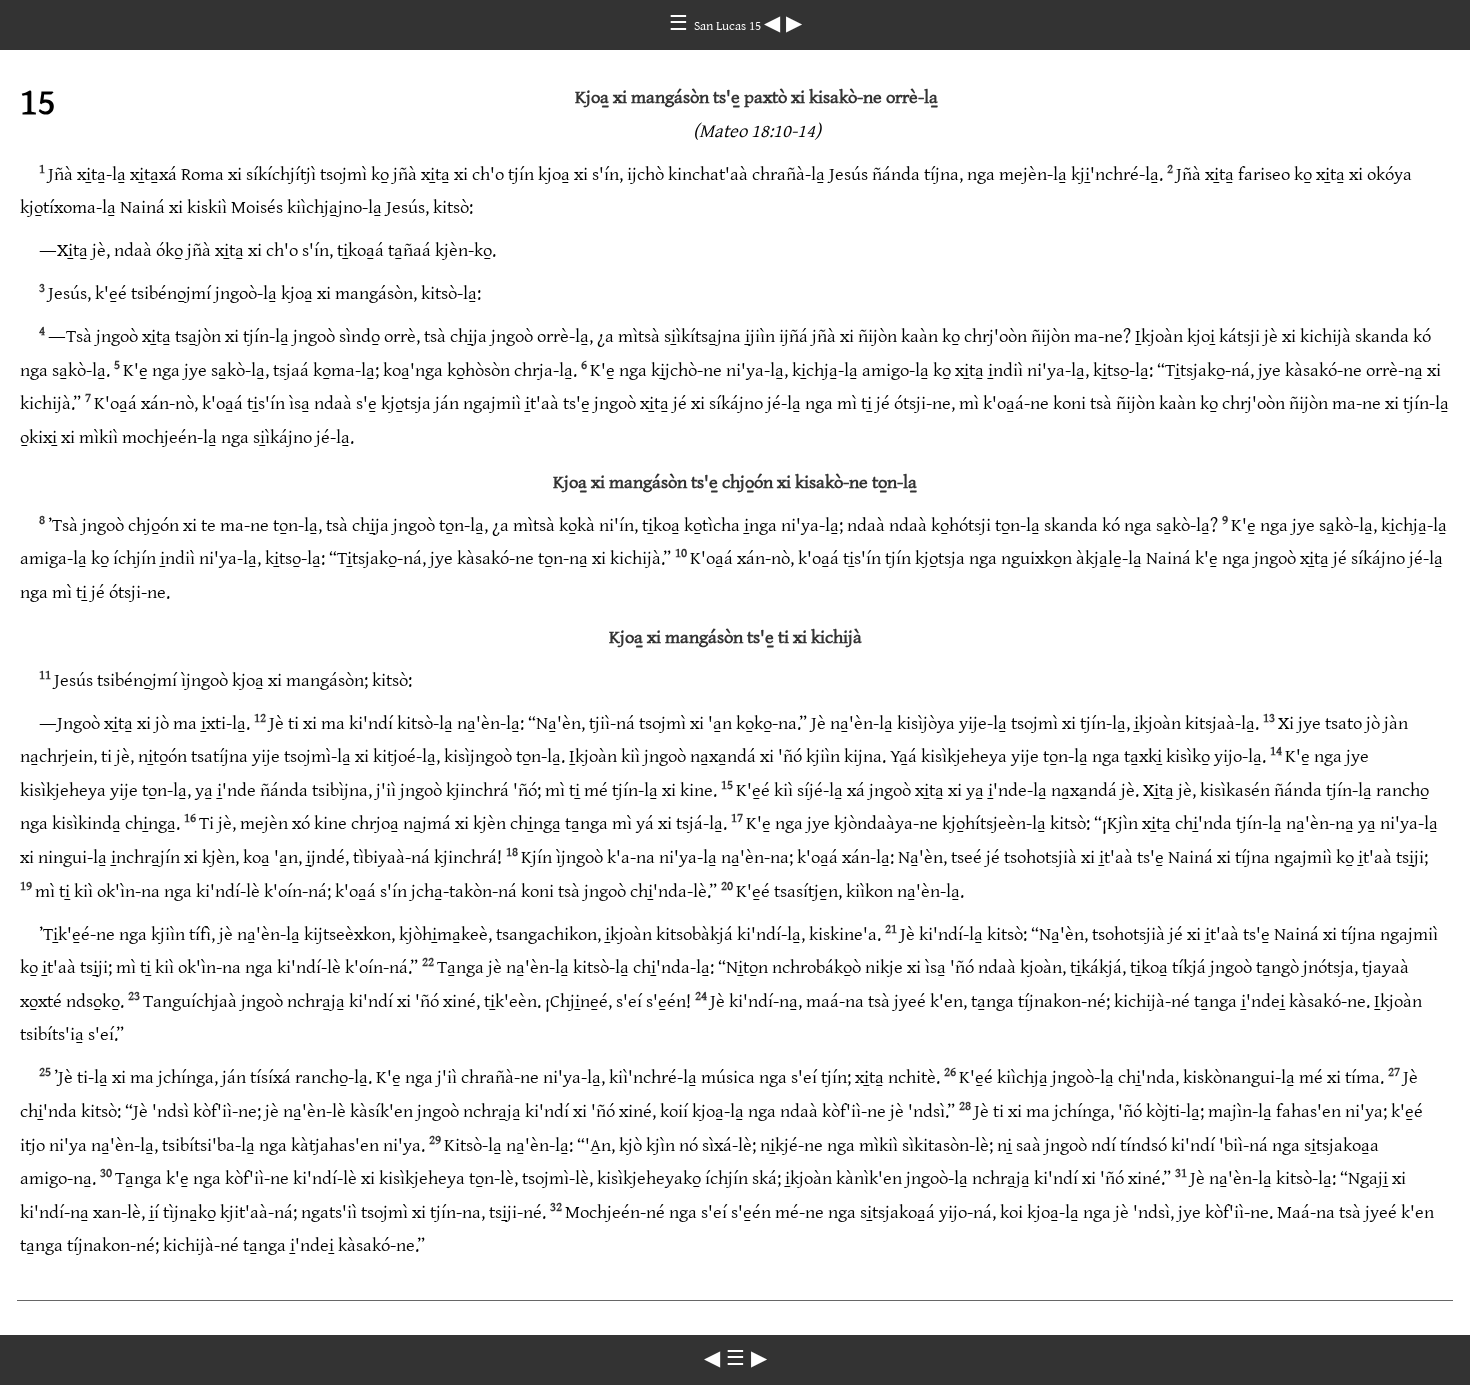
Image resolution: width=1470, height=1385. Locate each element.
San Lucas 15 (729, 26)
